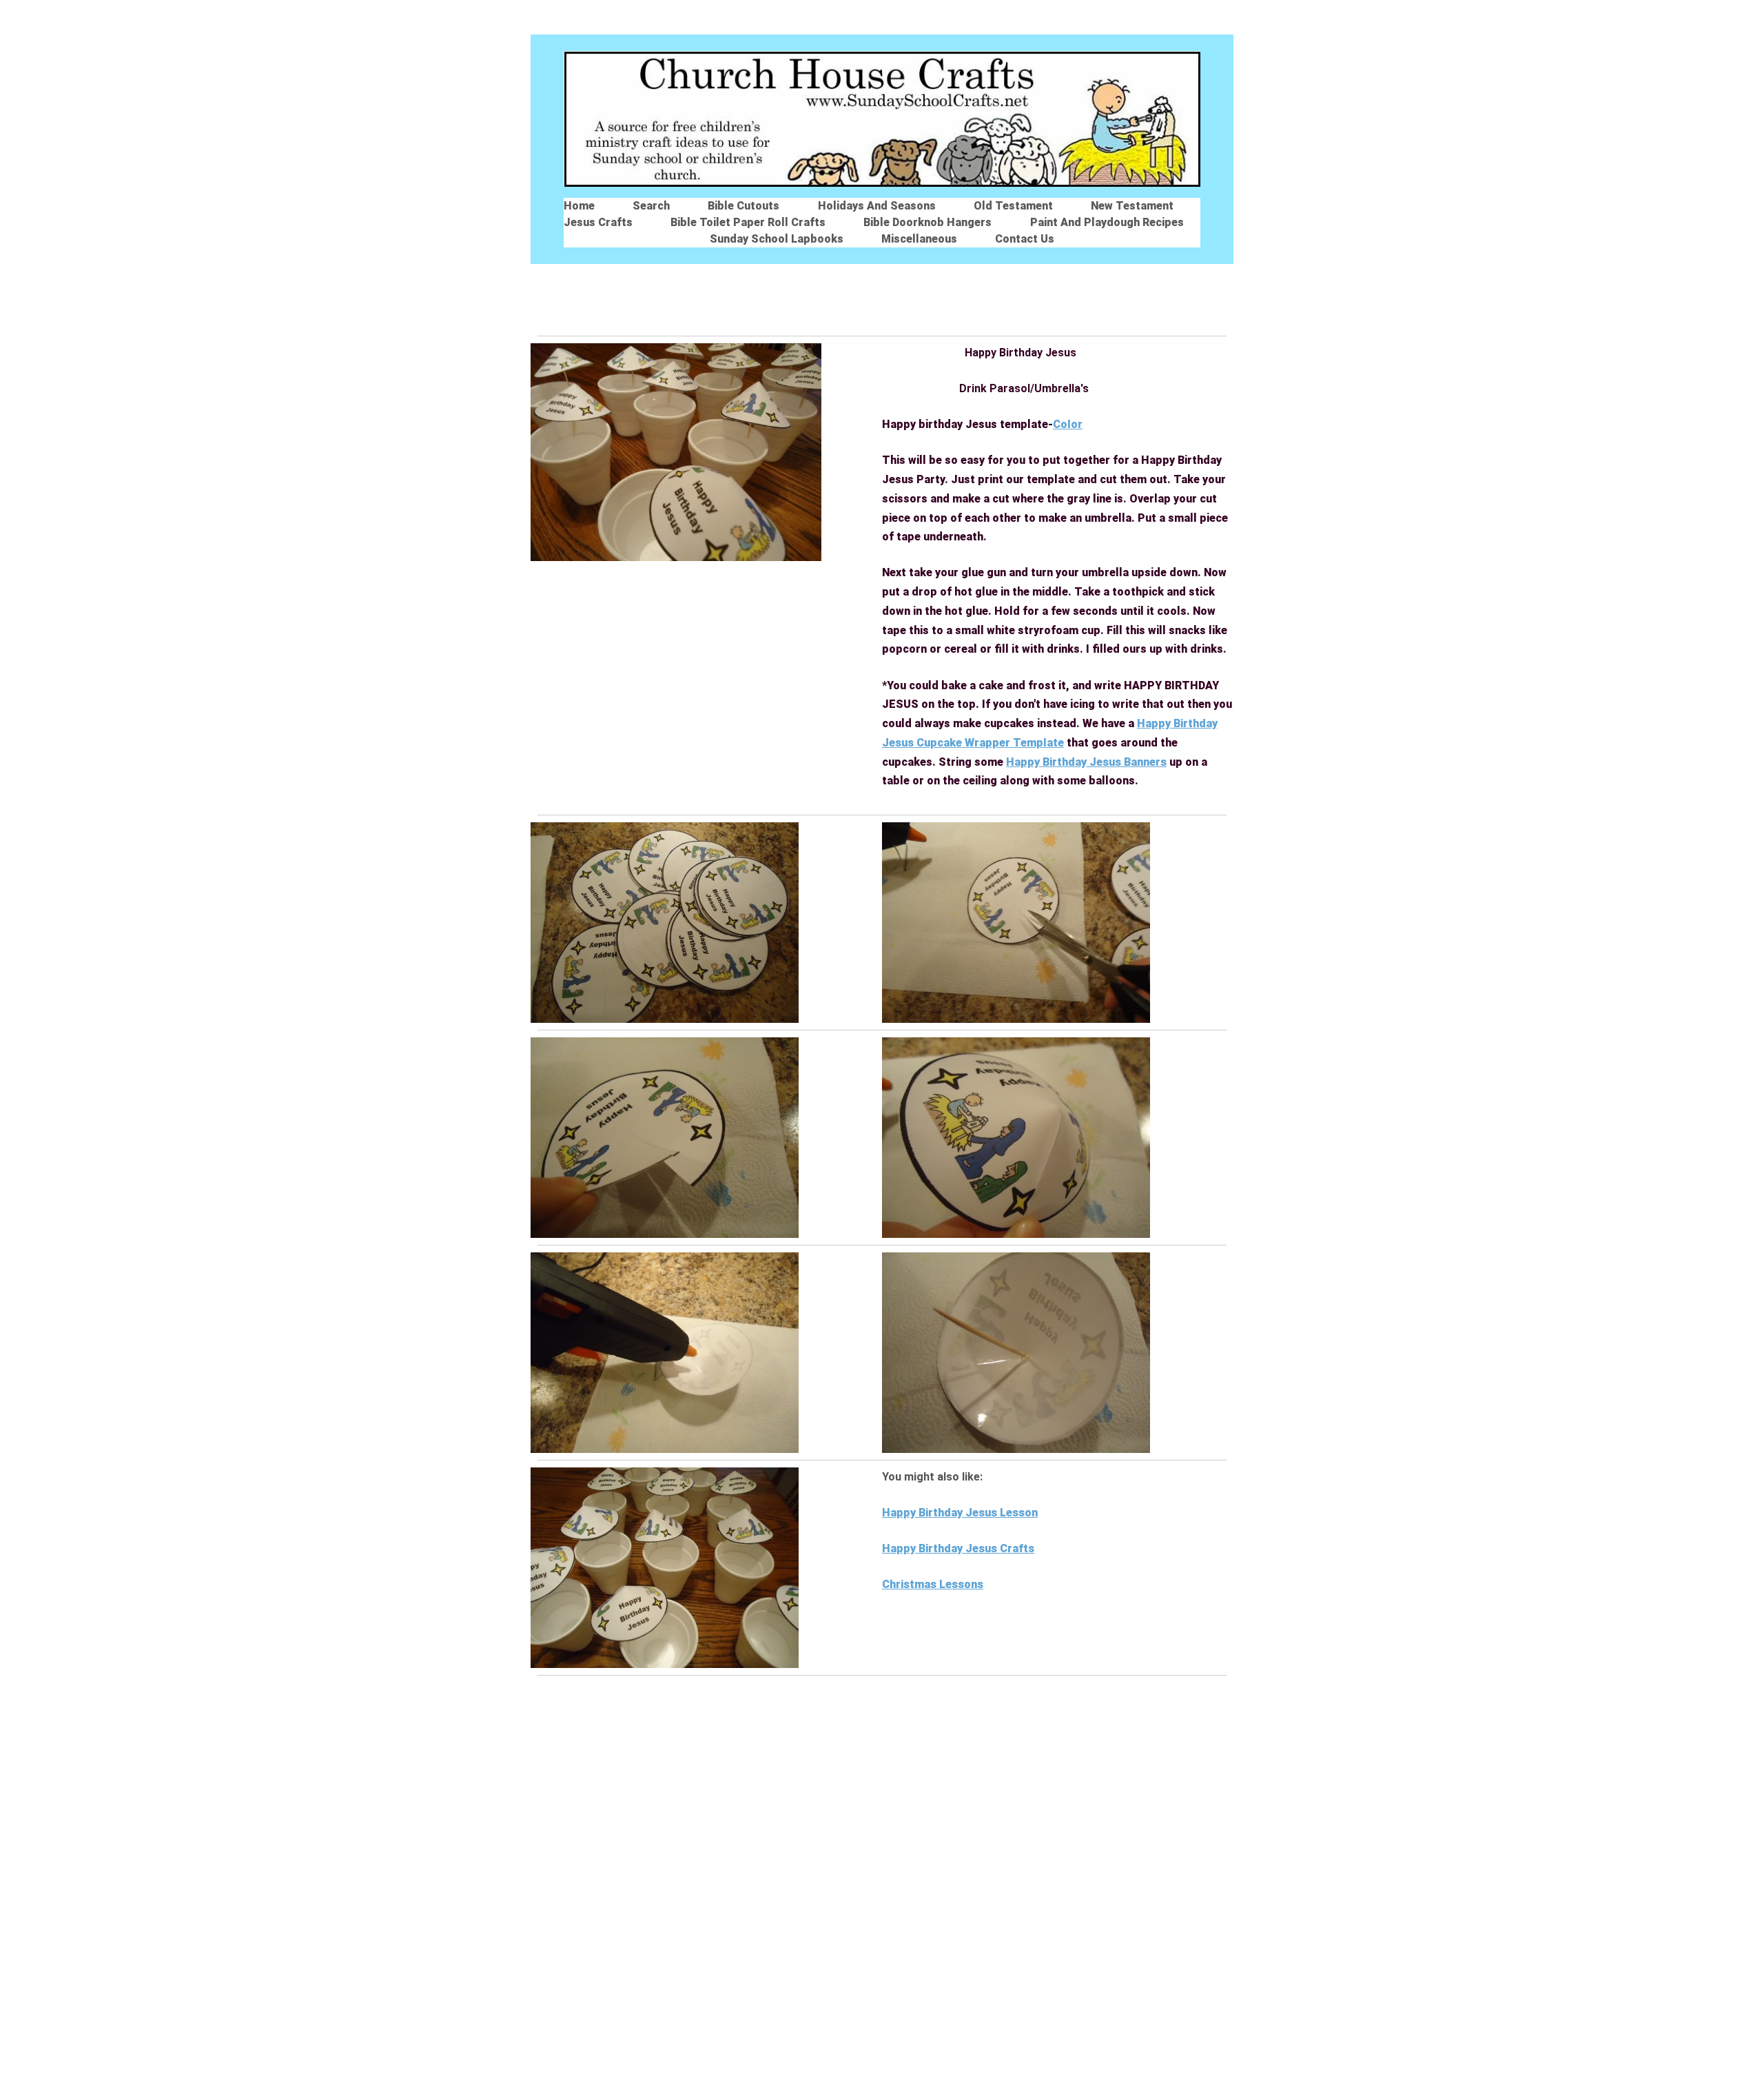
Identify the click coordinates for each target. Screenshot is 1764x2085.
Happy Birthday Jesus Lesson (960, 1513)
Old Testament (1013, 206)
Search (651, 206)
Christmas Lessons (933, 1584)
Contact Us (1025, 239)
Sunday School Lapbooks (777, 239)
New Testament (1132, 206)
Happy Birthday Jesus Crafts (958, 1548)
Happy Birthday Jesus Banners (1086, 762)
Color (1068, 424)
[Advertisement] (882, 295)
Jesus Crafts (598, 222)
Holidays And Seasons (877, 206)
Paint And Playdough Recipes (1107, 222)
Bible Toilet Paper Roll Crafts (748, 222)
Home (579, 206)
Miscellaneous (919, 239)
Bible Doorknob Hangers (927, 222)
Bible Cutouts (743, 206)
